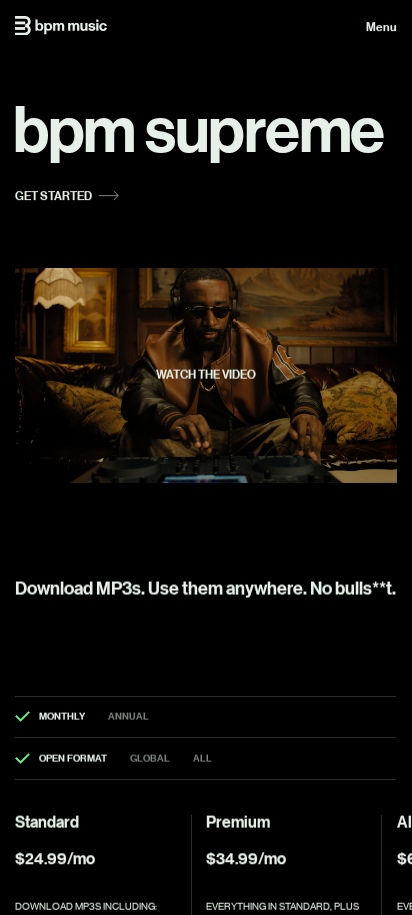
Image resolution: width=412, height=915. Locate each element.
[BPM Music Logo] (61, 25)
